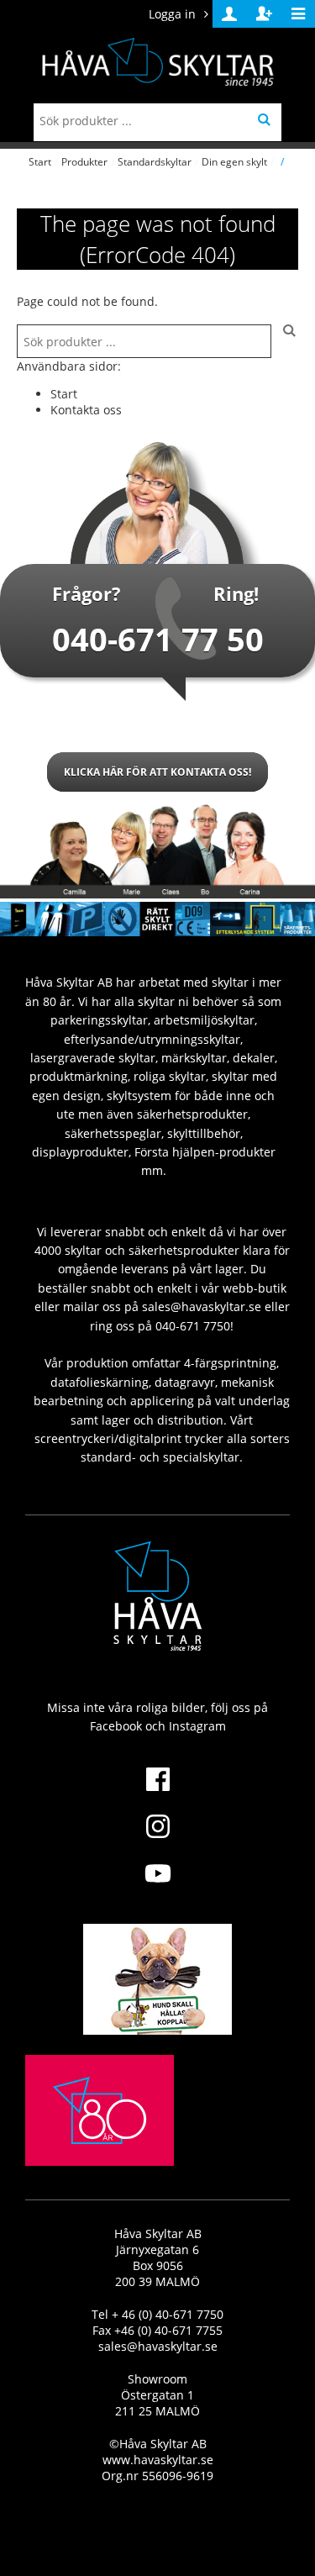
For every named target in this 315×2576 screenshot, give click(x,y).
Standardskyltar (155, 162)
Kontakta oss (86, 410)
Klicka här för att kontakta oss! (157, 772)
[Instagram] (157, 1836)
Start (40, 162)
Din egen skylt (234, 162)
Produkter (84, 162)
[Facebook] (157, 1789)
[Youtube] (157, 1883)
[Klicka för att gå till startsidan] (100, 2149)
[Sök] (285, 341)
